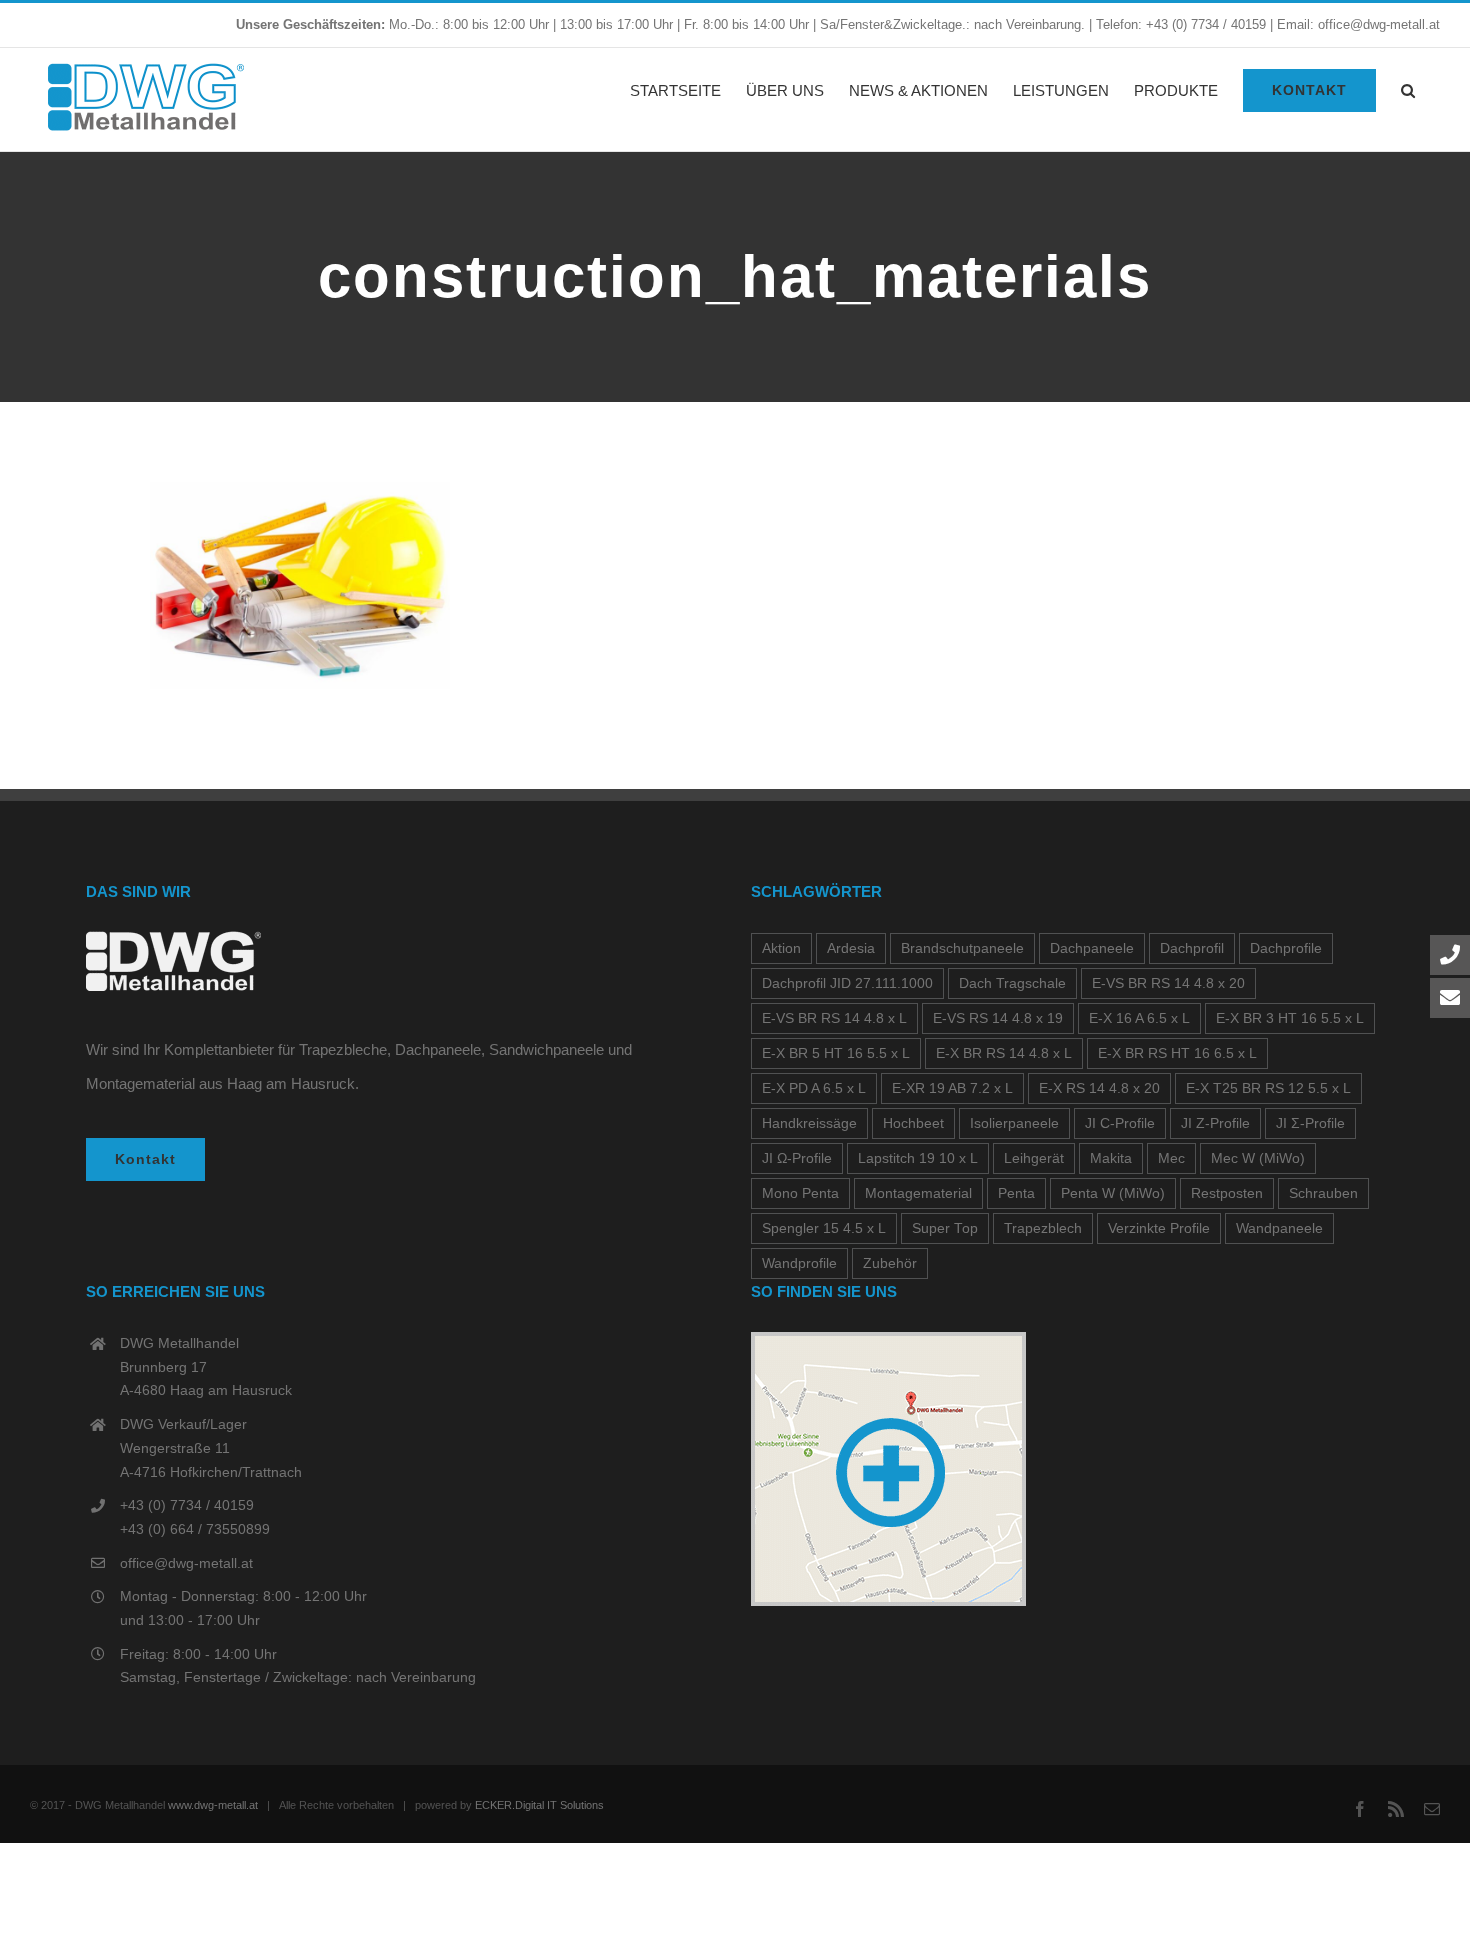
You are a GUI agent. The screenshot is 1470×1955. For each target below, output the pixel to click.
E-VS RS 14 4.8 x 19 (998, 1018)
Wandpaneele (1279, 1228)
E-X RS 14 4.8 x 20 (1099, 1088)
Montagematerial (918, 1193)
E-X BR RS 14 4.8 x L (1004, 1053)
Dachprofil (1192, 948)
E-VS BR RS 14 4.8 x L (834, 1018)
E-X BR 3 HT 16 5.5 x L (1290, 1018)
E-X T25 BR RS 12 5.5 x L (1268, 1088)
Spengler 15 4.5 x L (824, 1228)
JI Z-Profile (1215, 1123)
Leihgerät (1034, 1158)
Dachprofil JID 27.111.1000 (847, 983)
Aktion (781, 948)
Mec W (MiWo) (1258, 1158)
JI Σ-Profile (1310, 1123)
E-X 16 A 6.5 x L (1139, 1018)
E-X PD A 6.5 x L (814, 1088)
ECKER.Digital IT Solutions (539, 1805)
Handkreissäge (809, 1123)
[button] (1408, 90)
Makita (1111, 1158)
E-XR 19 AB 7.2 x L (952, 1088)
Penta (1016, 1193)
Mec (1171, 1158)
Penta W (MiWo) (1113, 1193)
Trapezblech (1043, 1228)
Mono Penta (800, 1193)
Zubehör (890, 1263)
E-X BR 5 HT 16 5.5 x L (836, 1053)
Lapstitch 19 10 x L (918, 1158)
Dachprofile (1286, 948)
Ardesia (851, 948)
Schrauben (1323, 1193)
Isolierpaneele (1014, 1123)
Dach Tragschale (1012, 983)
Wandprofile (799, 1263)
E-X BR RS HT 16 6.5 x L (1177, 1053)
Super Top (945, 1228)
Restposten (1227, 1193)
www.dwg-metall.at (213, 1805)
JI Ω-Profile (797, 1158)
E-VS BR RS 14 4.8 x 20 (1168, 983)
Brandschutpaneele (962, 948)
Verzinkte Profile (1159, 1228)
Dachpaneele (1092, 948)
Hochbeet (913, 1123)
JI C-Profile (1120, 1123)
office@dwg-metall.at (186, 1563)
